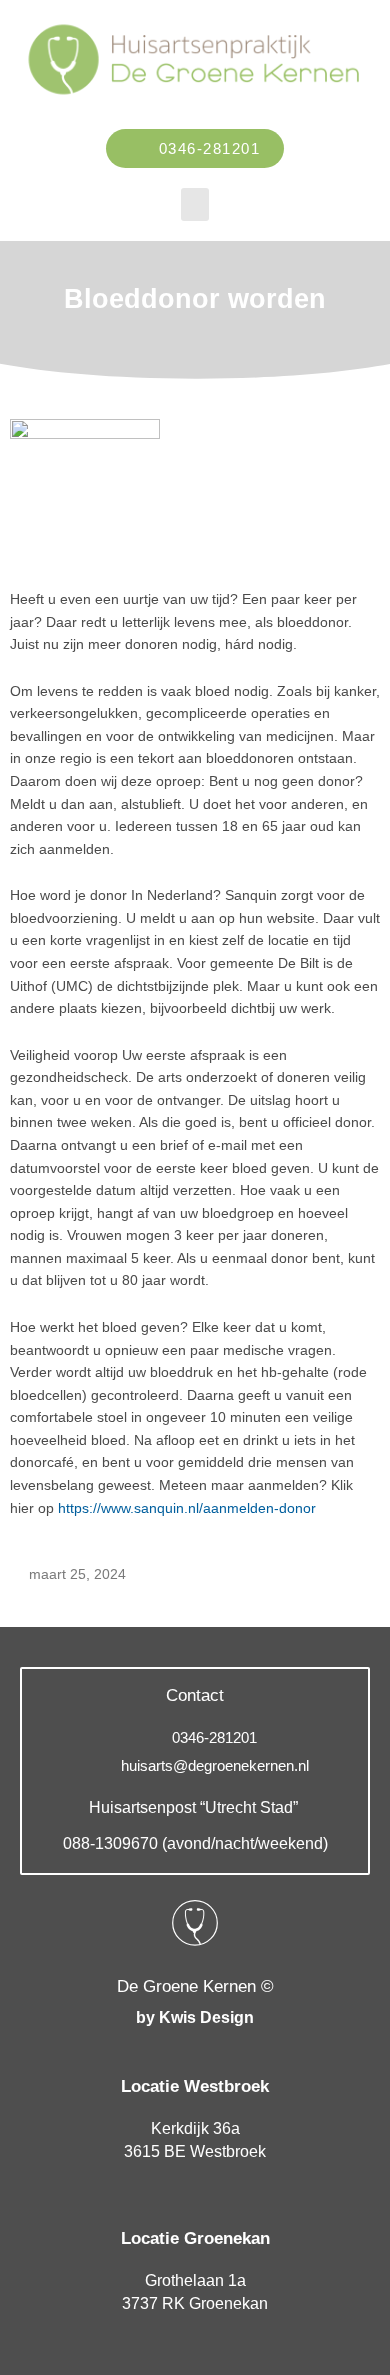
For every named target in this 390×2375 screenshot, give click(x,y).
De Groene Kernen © (195, 1986)
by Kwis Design (195, 2017)
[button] (195, 204)
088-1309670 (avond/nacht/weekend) (195, 1843)
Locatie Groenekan (195, 2238)
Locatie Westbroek (195, 2086)
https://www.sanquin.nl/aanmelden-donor (187, 1508)
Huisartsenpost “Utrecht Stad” (195, 1807)
